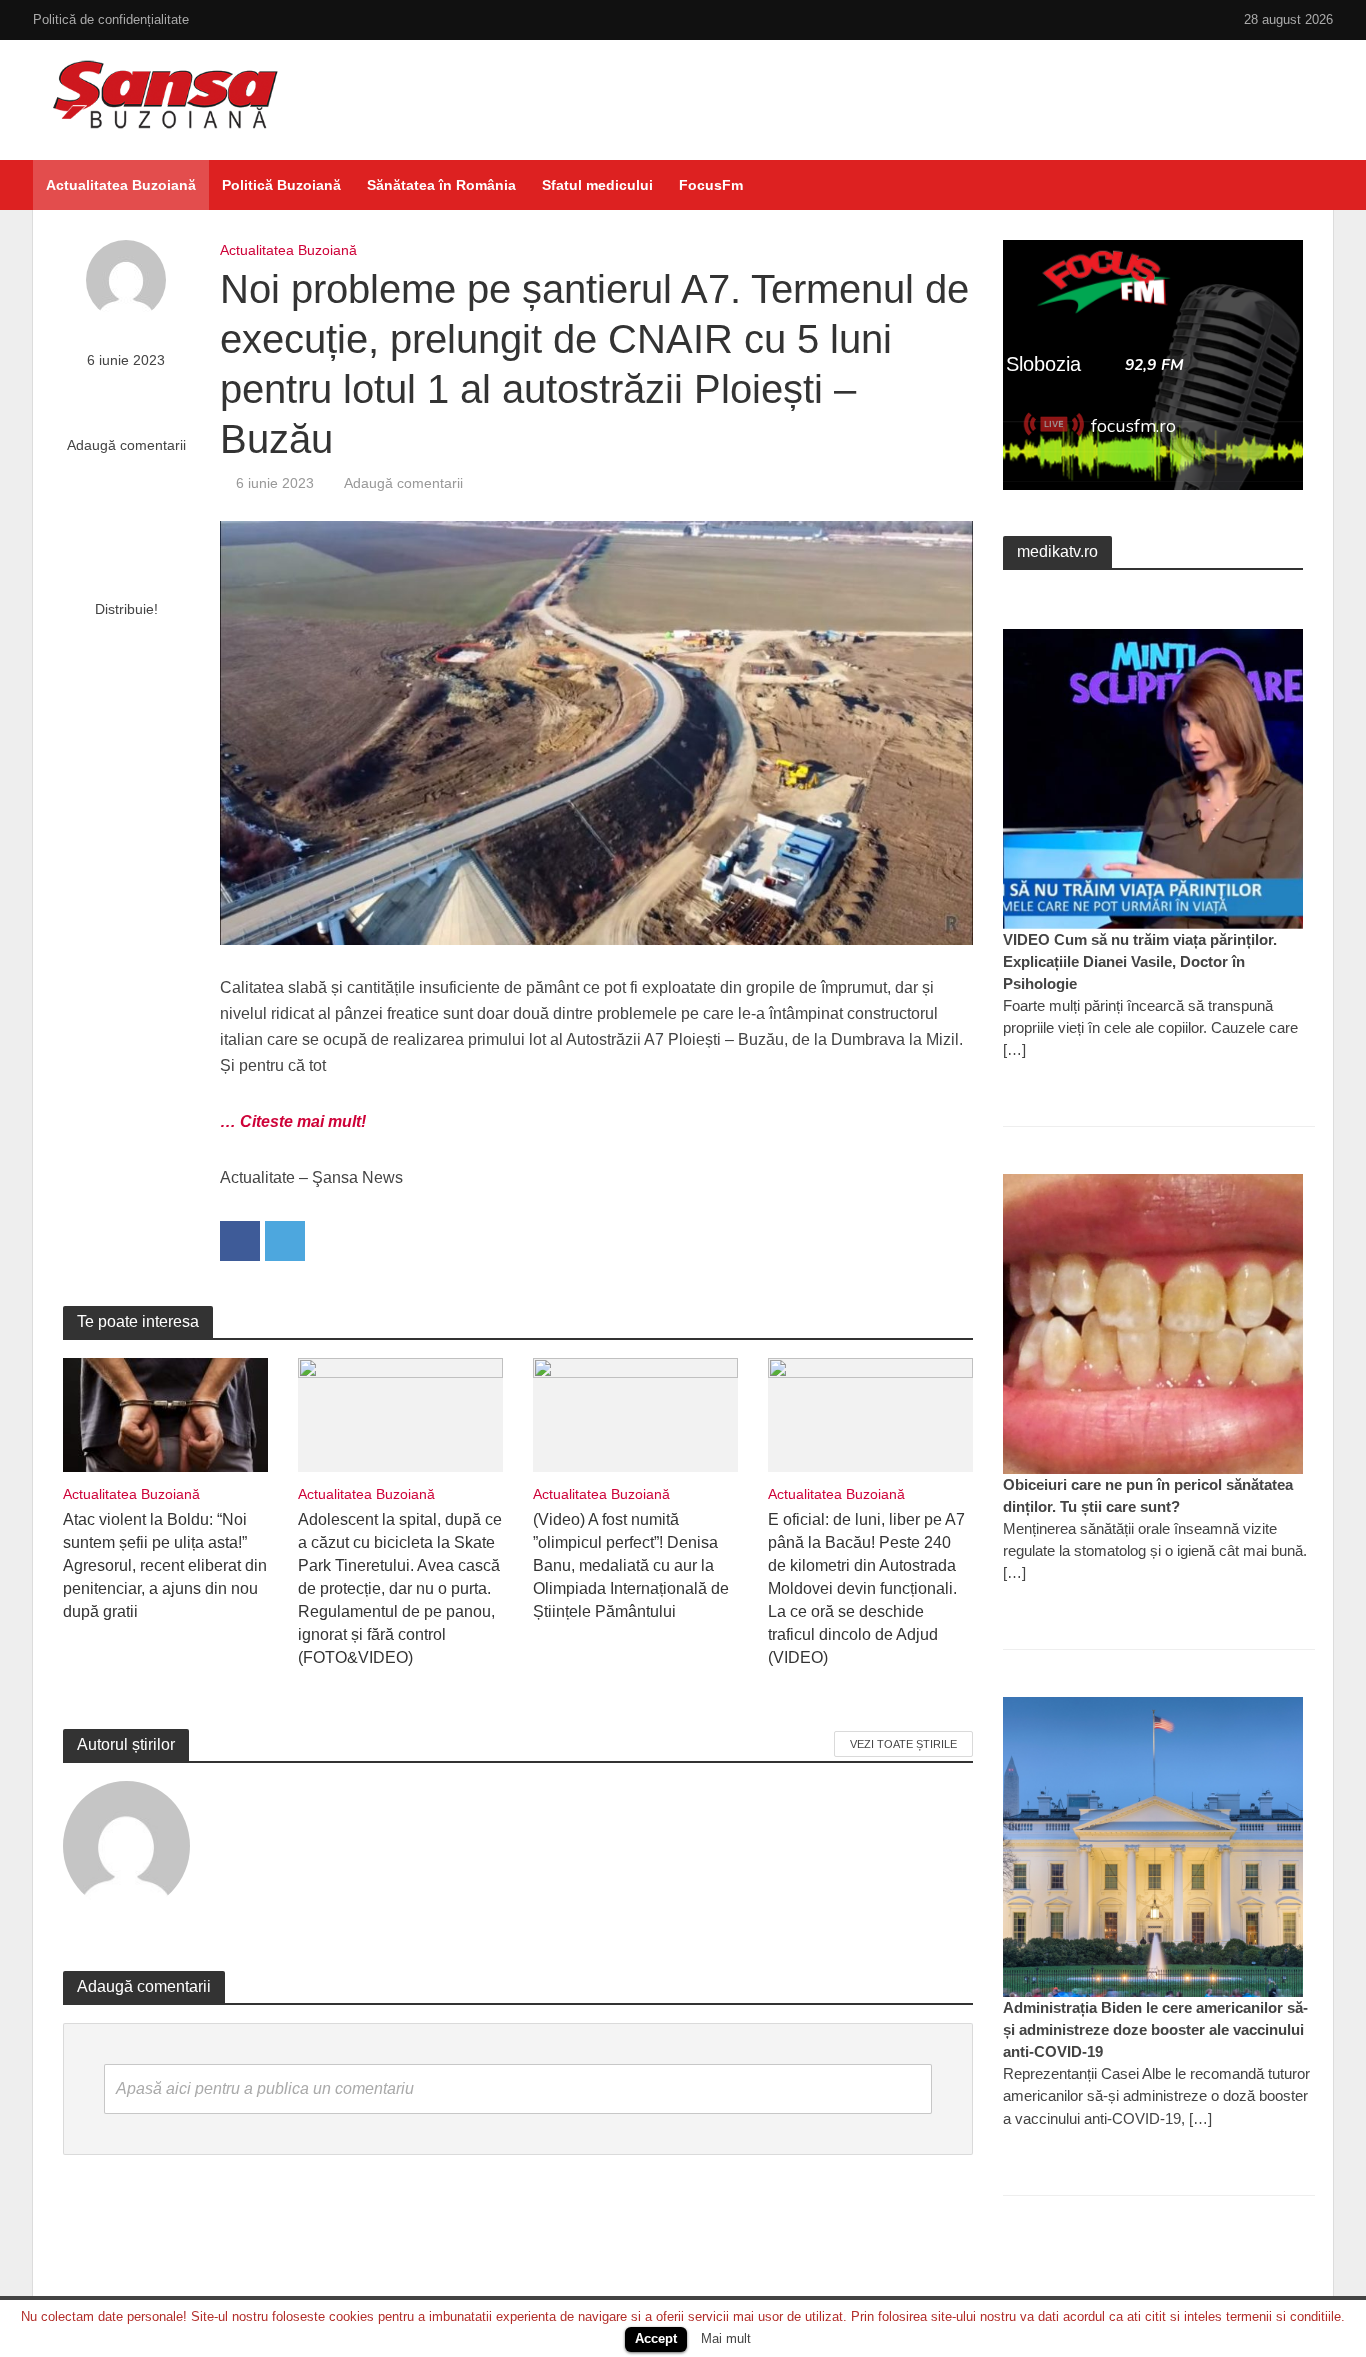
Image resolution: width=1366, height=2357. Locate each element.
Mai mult (726, 2338)
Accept (656, 2338)
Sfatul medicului (597, 185)
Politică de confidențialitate (111, 19)
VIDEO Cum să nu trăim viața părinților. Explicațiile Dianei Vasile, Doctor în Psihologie (1140, 961)
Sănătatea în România (441, 185)
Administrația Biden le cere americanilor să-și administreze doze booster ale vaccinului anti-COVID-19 (1155, 2029)
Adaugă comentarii (126, 445)
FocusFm (711, 185)
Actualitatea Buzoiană (121, 185)
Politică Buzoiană (281, 185)
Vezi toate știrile (903, 1744)
